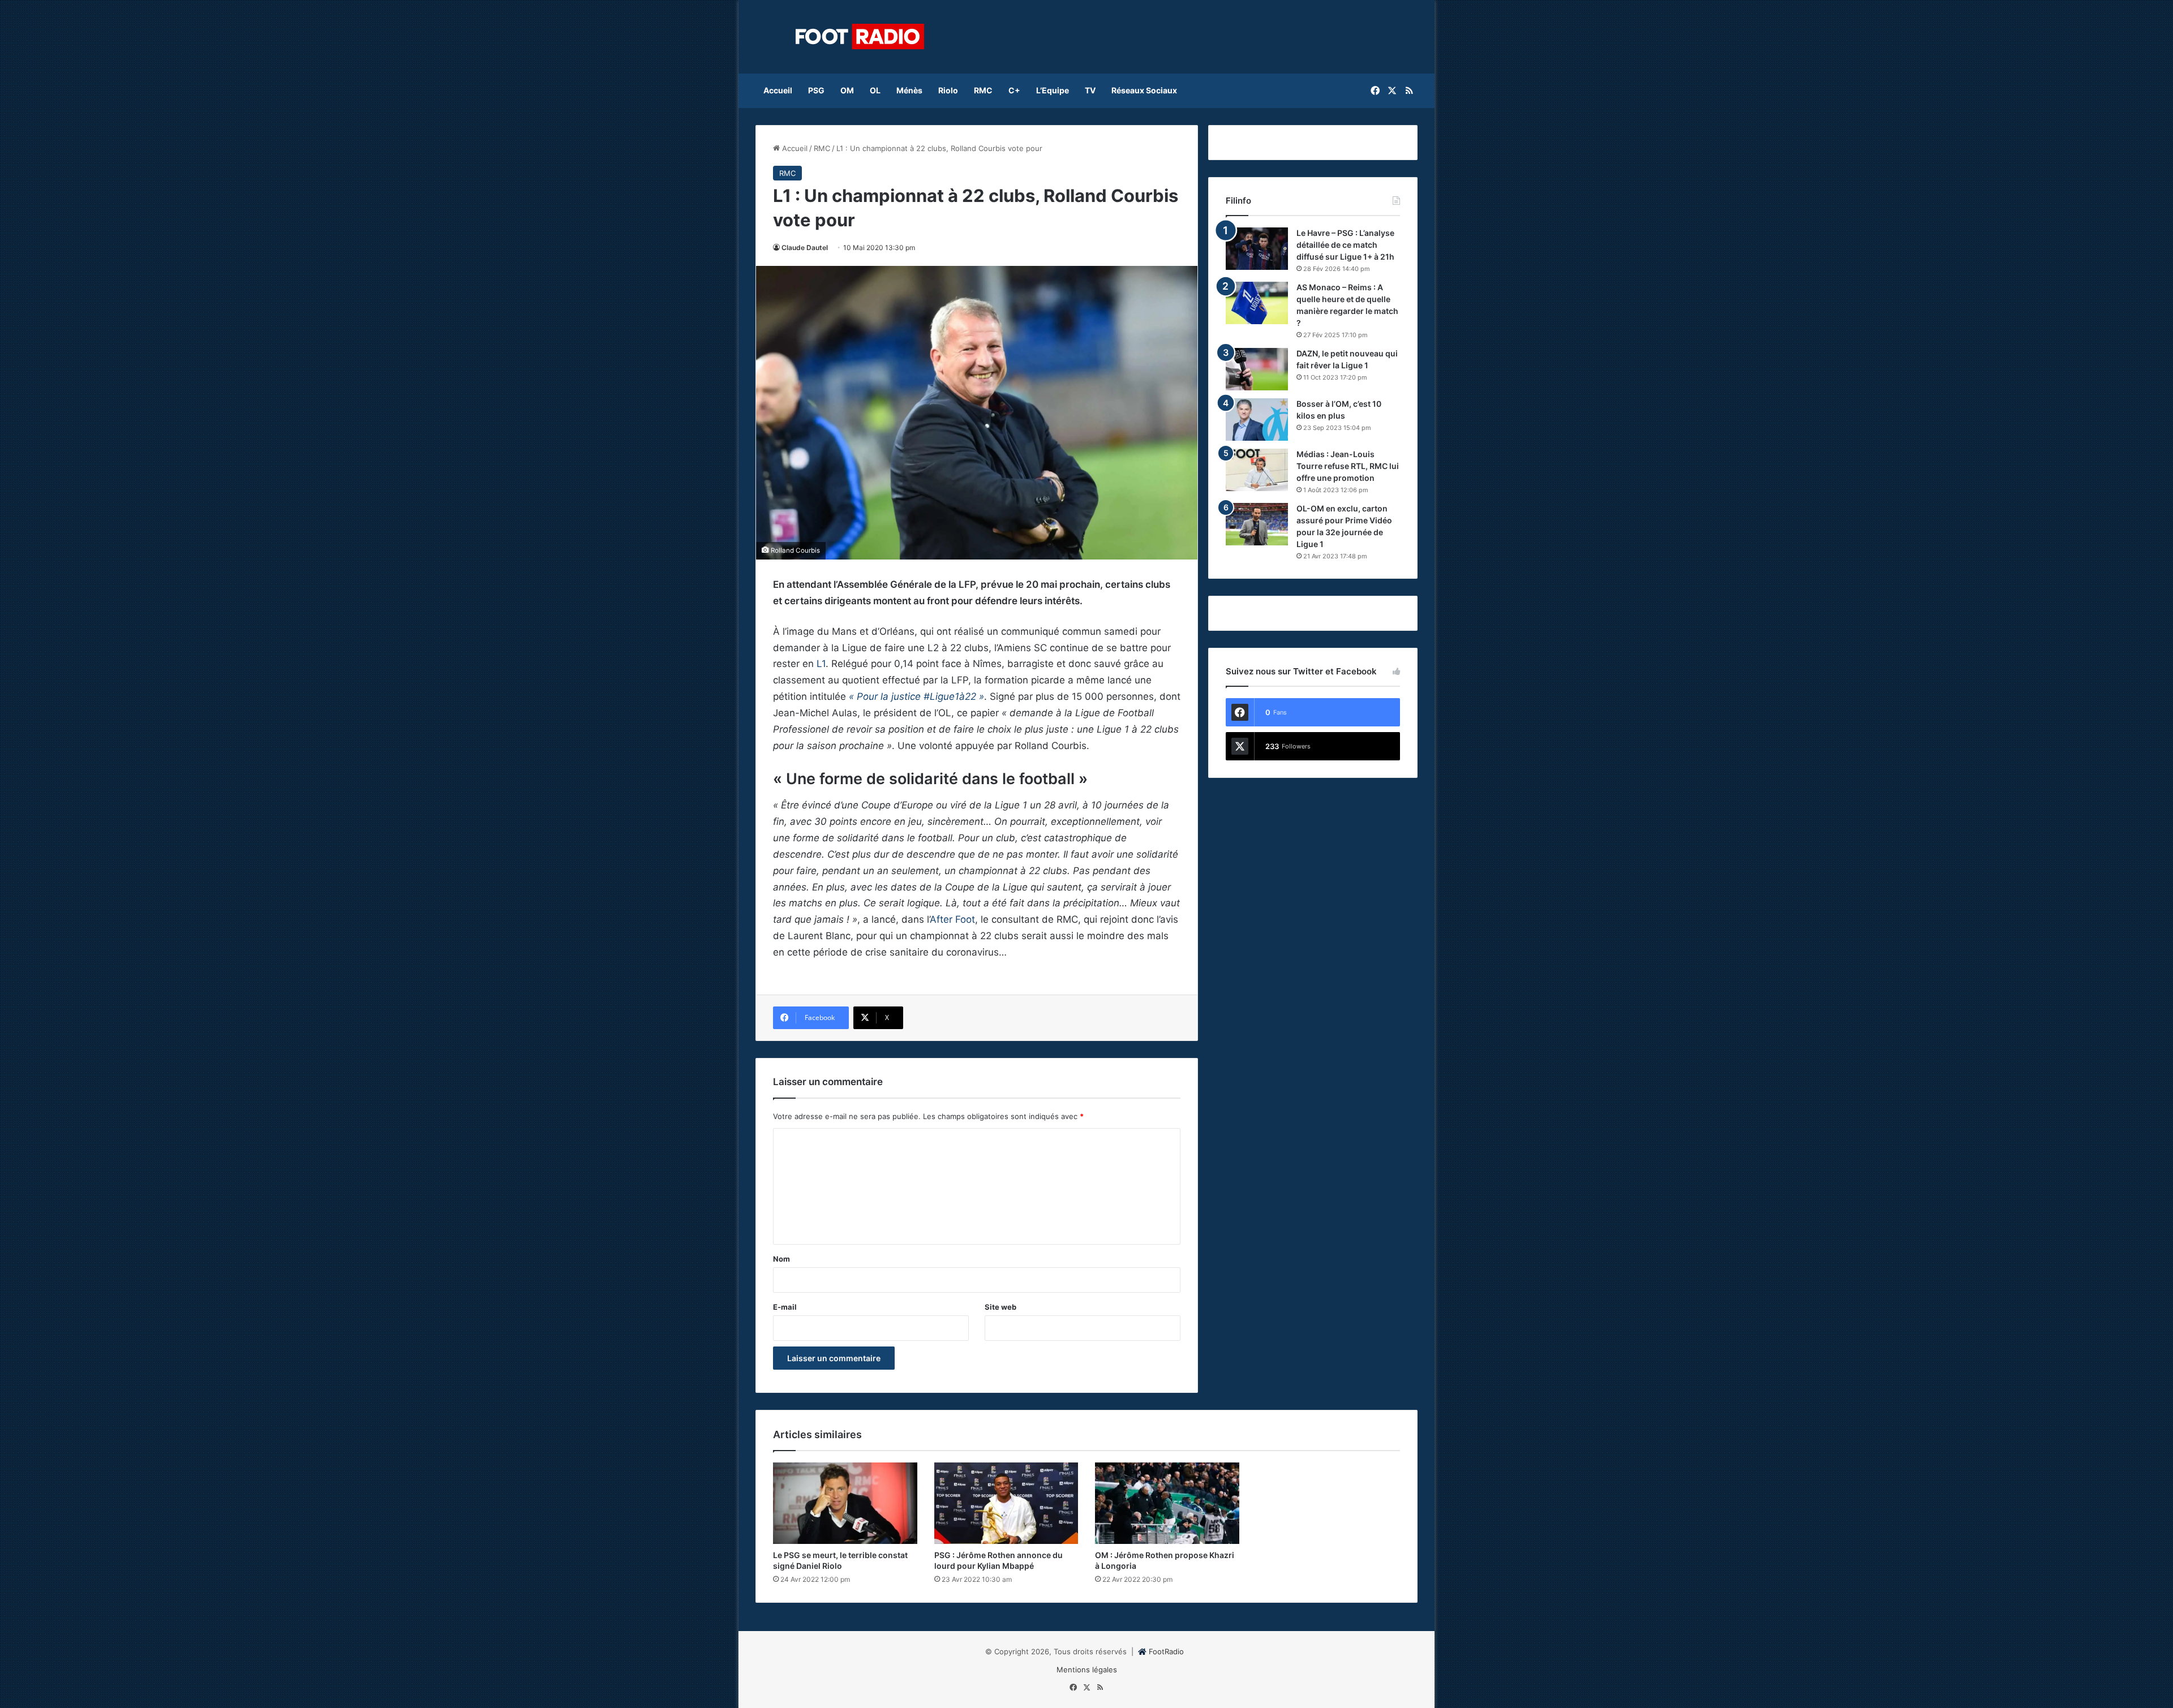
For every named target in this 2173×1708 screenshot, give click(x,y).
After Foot (952, 919)
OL (875, 90)
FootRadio (1166, 1651)
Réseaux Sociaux (1144, 90)
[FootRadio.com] (860, 37)
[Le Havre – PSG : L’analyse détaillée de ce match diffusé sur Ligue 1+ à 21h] (1257, 249)
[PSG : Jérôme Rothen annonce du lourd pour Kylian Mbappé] (1006, 1503)
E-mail (785, 1307)
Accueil (778, 90)
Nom (781, 1259)
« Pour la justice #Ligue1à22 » (916, 696)
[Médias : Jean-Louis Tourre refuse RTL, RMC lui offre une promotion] (1257, 470)
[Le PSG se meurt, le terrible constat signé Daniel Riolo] (845, 1503)
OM (847, 90)
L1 (821, 664)
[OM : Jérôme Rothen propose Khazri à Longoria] (1167, 1503)
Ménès (909, 90)
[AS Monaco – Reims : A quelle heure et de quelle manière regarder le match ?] (1257, 303)
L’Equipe (1053, 90)
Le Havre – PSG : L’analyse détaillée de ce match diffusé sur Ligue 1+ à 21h (1345, 245)
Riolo (948, 90)
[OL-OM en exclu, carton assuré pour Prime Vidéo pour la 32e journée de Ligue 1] (1257, 524)
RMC (983, 90)
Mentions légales (1087, 1670)
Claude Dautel (805, 248)
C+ (1014, 90)
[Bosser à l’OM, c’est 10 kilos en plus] (1257, 420)
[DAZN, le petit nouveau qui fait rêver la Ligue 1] (1257, 369)
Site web (1000, 1307)
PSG (816, 90)
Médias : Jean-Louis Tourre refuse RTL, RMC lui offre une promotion (1348, 466)
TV (1090, 90)
